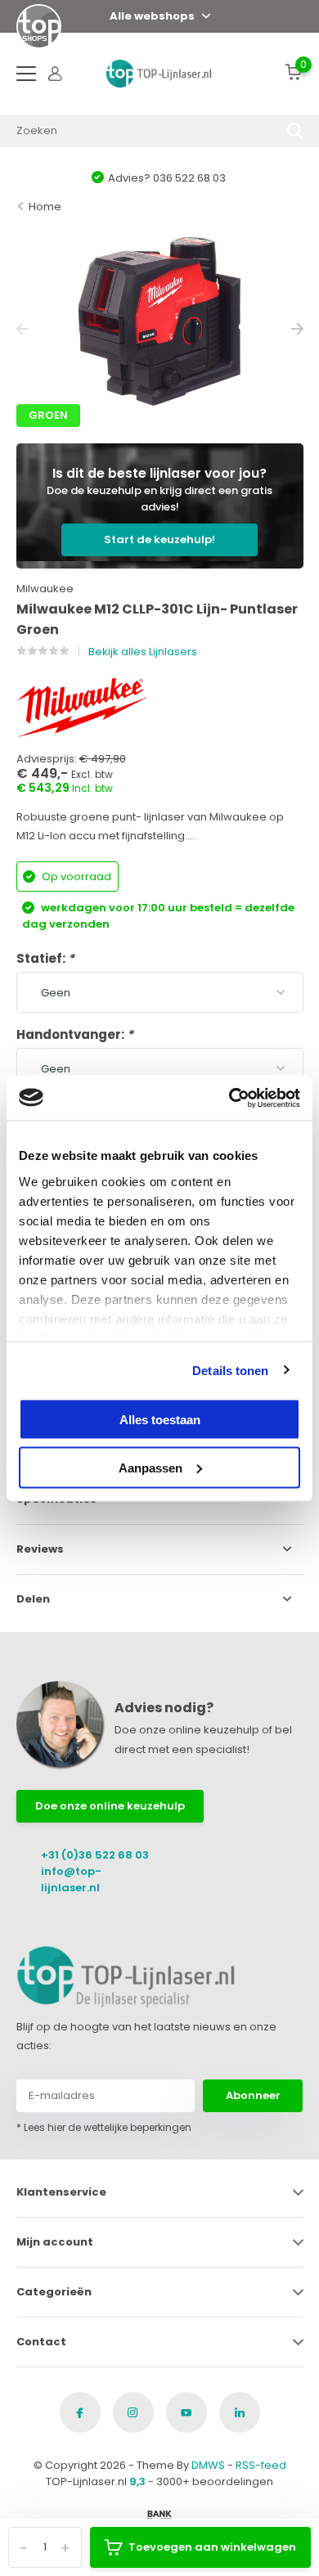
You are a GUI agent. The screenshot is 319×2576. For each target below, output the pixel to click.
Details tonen (230, 1370)
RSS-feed (261, 2465)
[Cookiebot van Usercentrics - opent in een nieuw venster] (229, 1098)
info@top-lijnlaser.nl (71, 1879)
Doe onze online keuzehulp (110, 1806)
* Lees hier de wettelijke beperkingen (104, 2127)
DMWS (208, 2465)
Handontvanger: (75, 1034)
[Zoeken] (295, 131)
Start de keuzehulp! (159, 539)
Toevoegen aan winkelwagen (212, 2547)
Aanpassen (151, 1467)
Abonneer (253, 2095)
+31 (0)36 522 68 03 (95, 1855)
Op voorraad (75, 877)
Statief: (45, 958)
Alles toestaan (160, 1420)
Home (45, 207)
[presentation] (22, 329)
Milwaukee (45, 589)
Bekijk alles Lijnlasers (143, 652)
